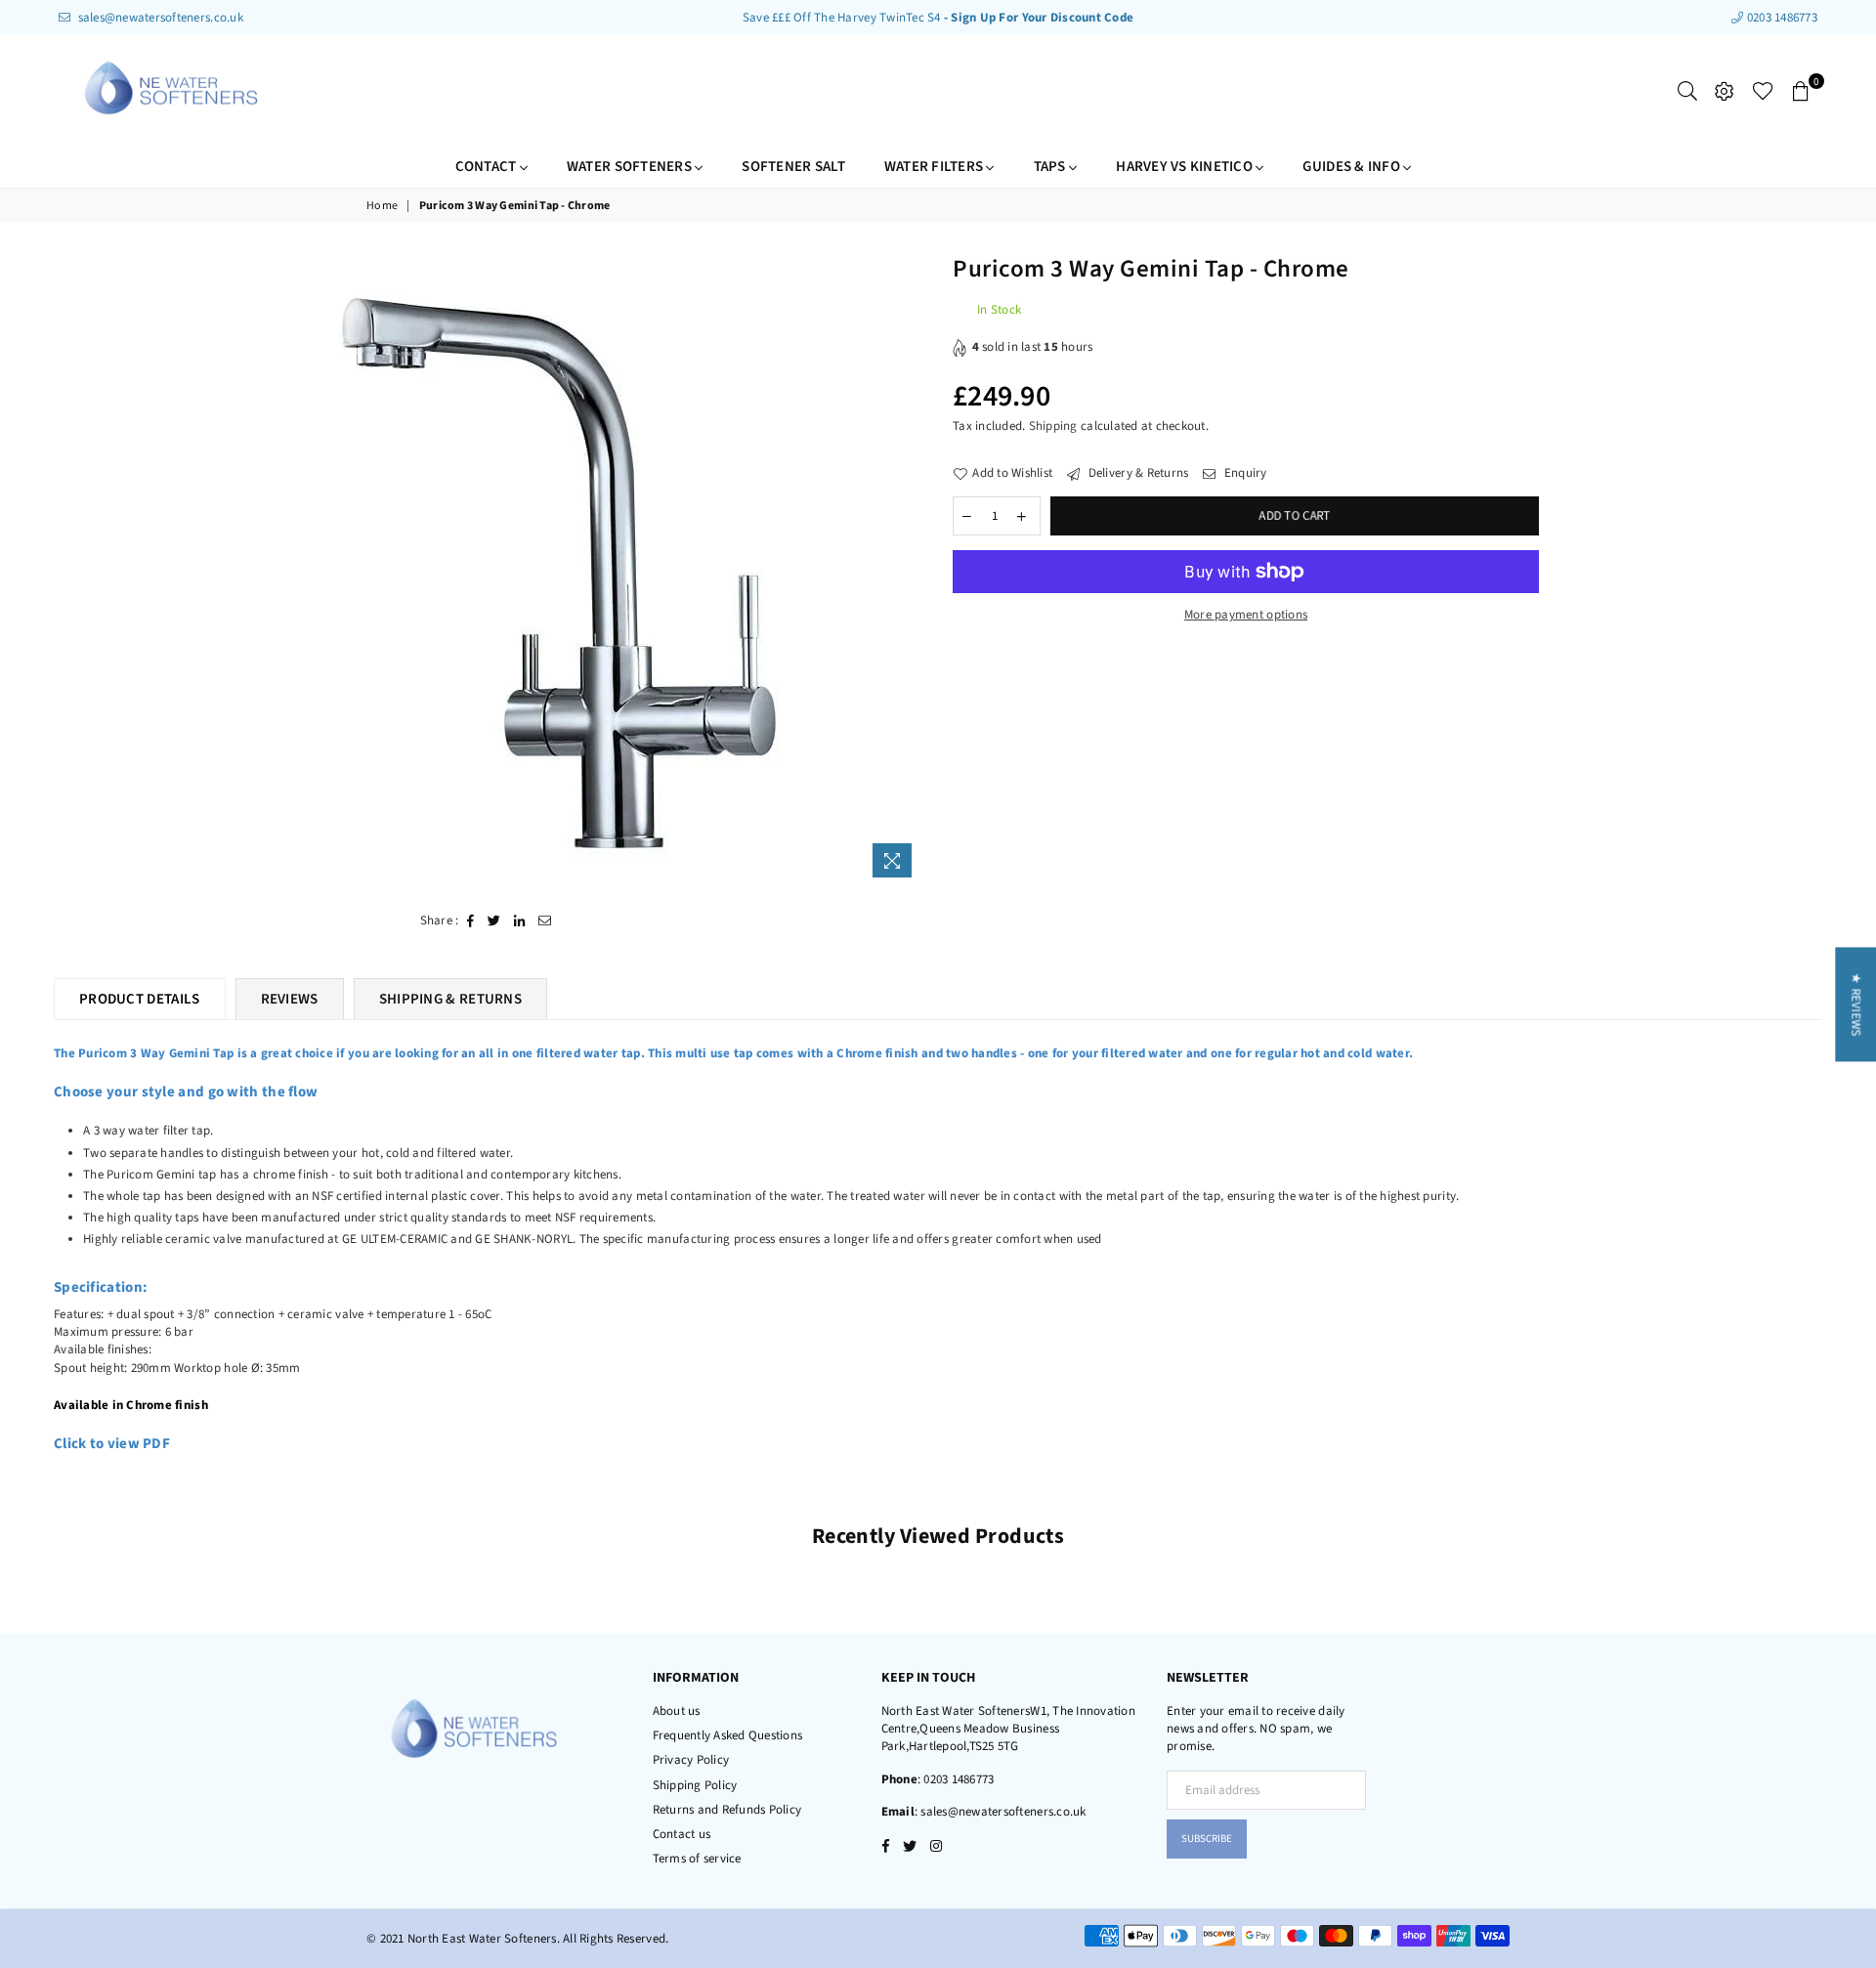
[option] (554, 570)
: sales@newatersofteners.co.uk (1001, 1812)
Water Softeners (631, 167)
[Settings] (1725, 91)
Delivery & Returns (1136, 473)
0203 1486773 (1781, 18)
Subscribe (1207, 1839)
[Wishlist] (1763, 91)
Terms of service (697, 1859)
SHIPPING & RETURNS (450, 999)
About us (677, 1711)
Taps (1051, 167)
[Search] (1687, 91)
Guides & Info (1353, 167)
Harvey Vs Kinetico (1186, 167)
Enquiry (1244, 473)
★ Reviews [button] (1855, 1004)
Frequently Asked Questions (728, 1735)
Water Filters (936, 167)
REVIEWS (290, 999)
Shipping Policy (695, 1785)
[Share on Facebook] (471, 920)
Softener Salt (793, 167)
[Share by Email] (545, 920)
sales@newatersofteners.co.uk (159, 18)
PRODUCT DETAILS (140, 999)
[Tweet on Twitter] (494, 920)
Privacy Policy (691, 1760)
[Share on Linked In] (520, 920)
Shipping (1053, 426)
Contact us (682, 1834)
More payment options (1246, 615)
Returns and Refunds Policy (727, 1810)
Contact (488, 167)
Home (382, 206)
